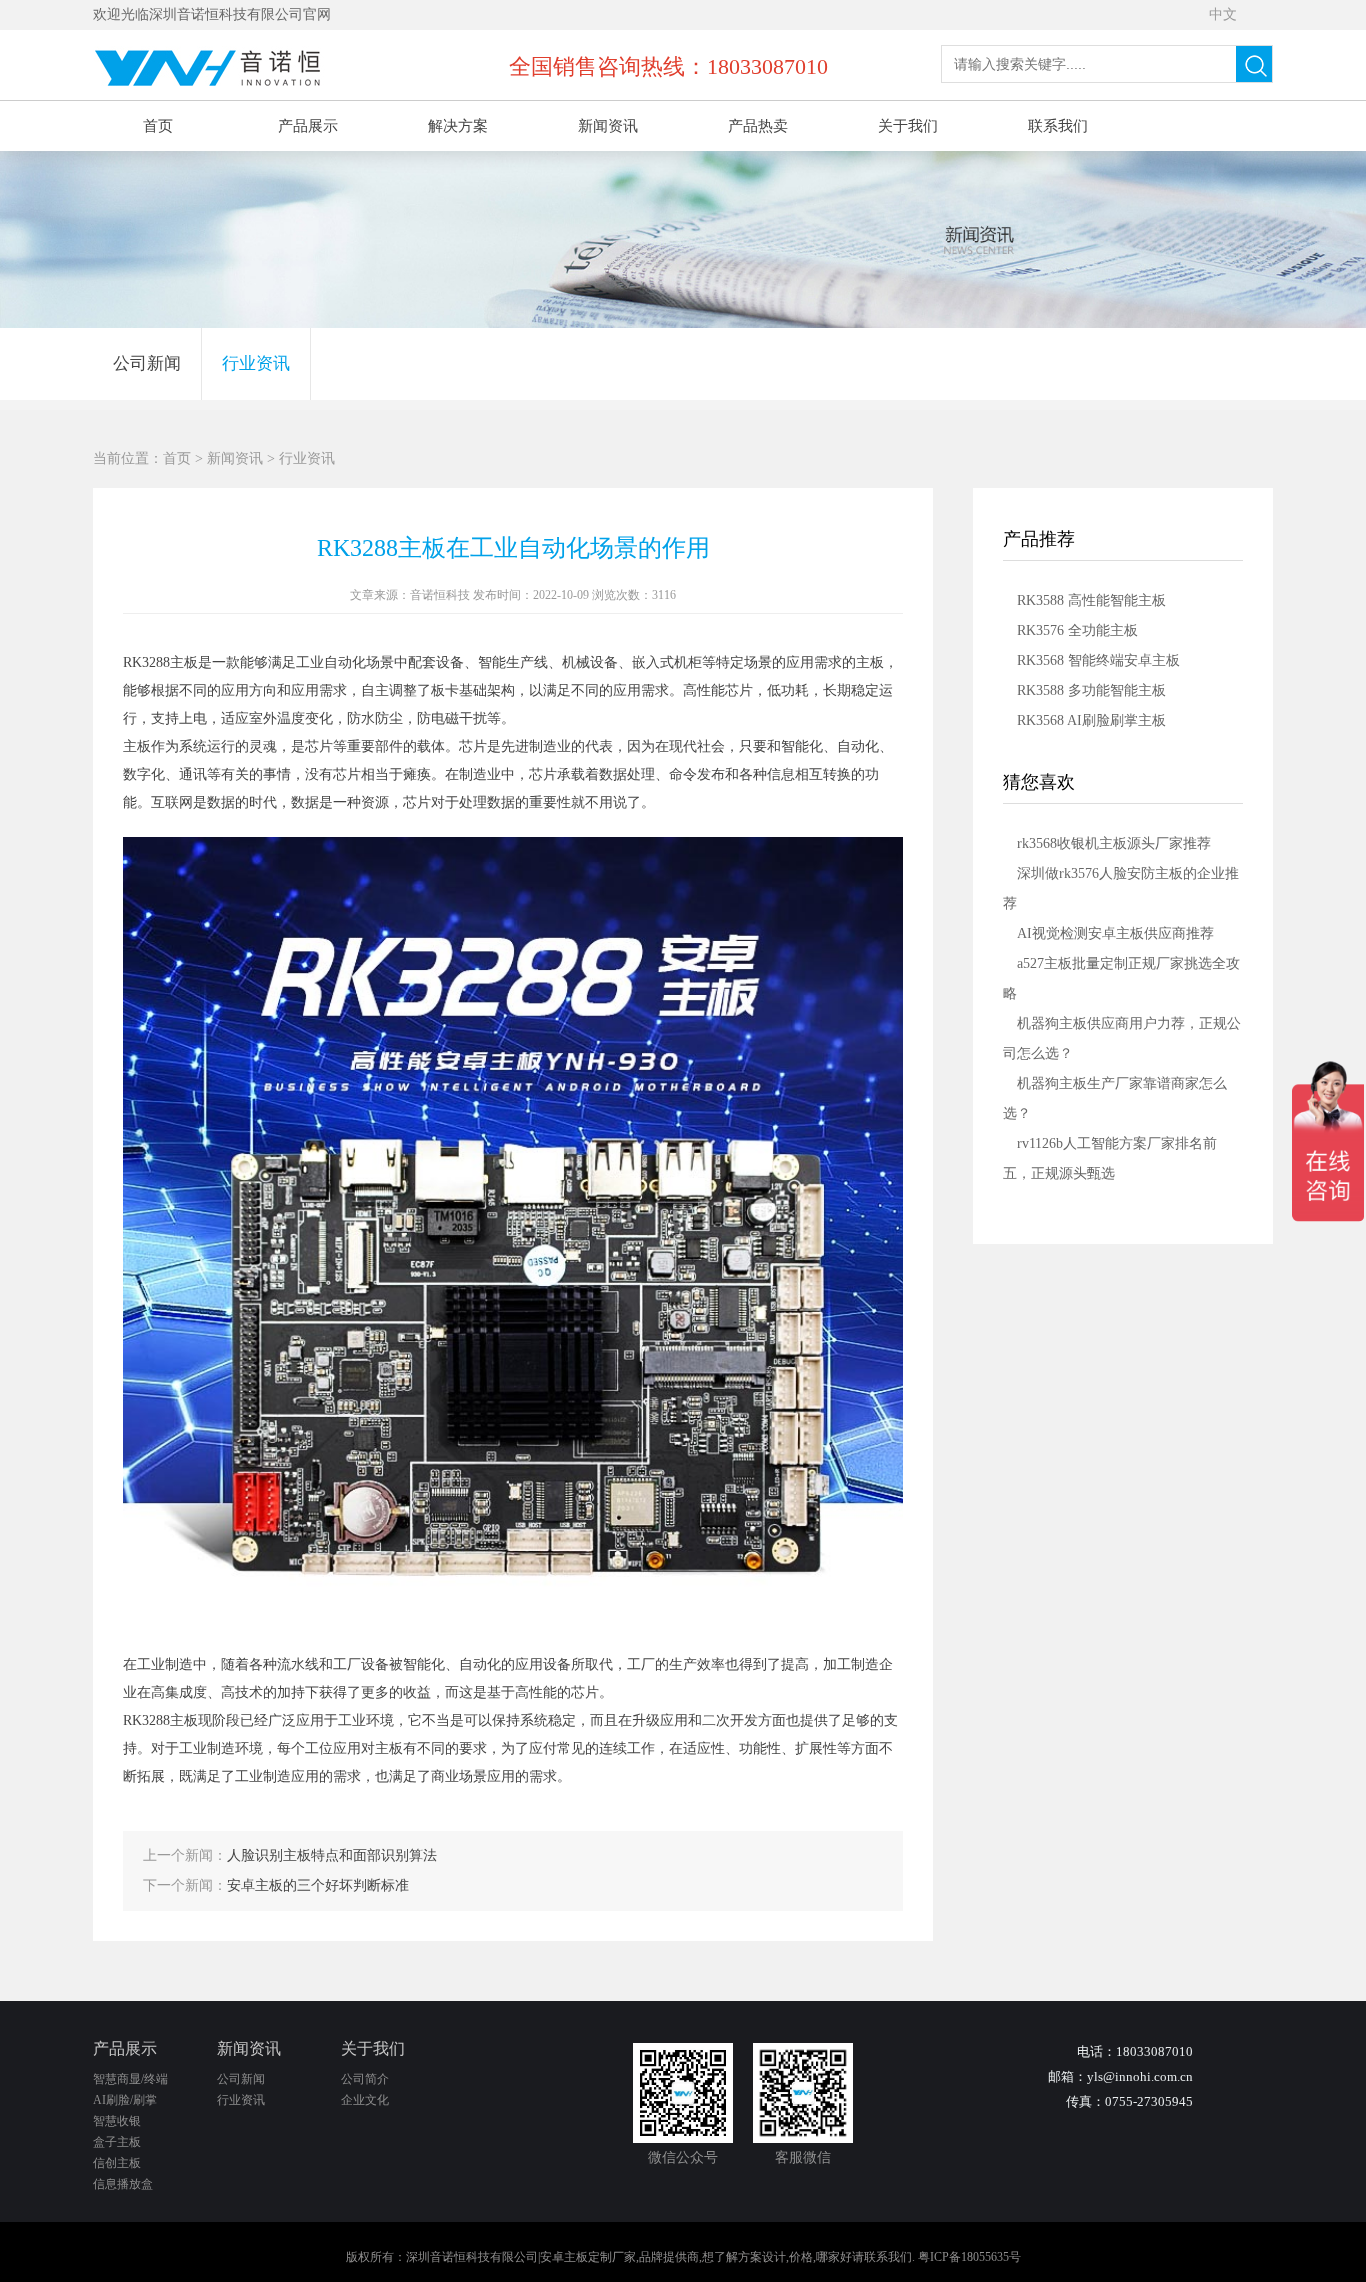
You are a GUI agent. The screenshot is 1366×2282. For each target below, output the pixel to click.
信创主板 (117, 2163)
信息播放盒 (123, 2184)
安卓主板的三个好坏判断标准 (318, 1885)
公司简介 (365, 2079)
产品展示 (308, 126)
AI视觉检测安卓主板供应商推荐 (1115, 933)
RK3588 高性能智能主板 (1091, 600)
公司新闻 (147, 363)
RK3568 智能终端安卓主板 (1098, 660)
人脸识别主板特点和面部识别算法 (332, 1855)
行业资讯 (256, 363)
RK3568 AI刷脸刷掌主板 (1091, 720)
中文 (1223, 14)
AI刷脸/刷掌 (125, 2100)
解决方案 (458, 126)
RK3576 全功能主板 (1077, 630)
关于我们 (908, 126)
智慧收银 (117, 2121)
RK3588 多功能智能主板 (1091, 690)
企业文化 (365, 2100)
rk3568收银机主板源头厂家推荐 (1114, 843)
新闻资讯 (608, 126)
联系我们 (1058, 126)
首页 (158, 126)
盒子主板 (117, 2142)
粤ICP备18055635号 (969, 2257)
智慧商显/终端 (130, 2079)
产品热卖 (758, 126)
